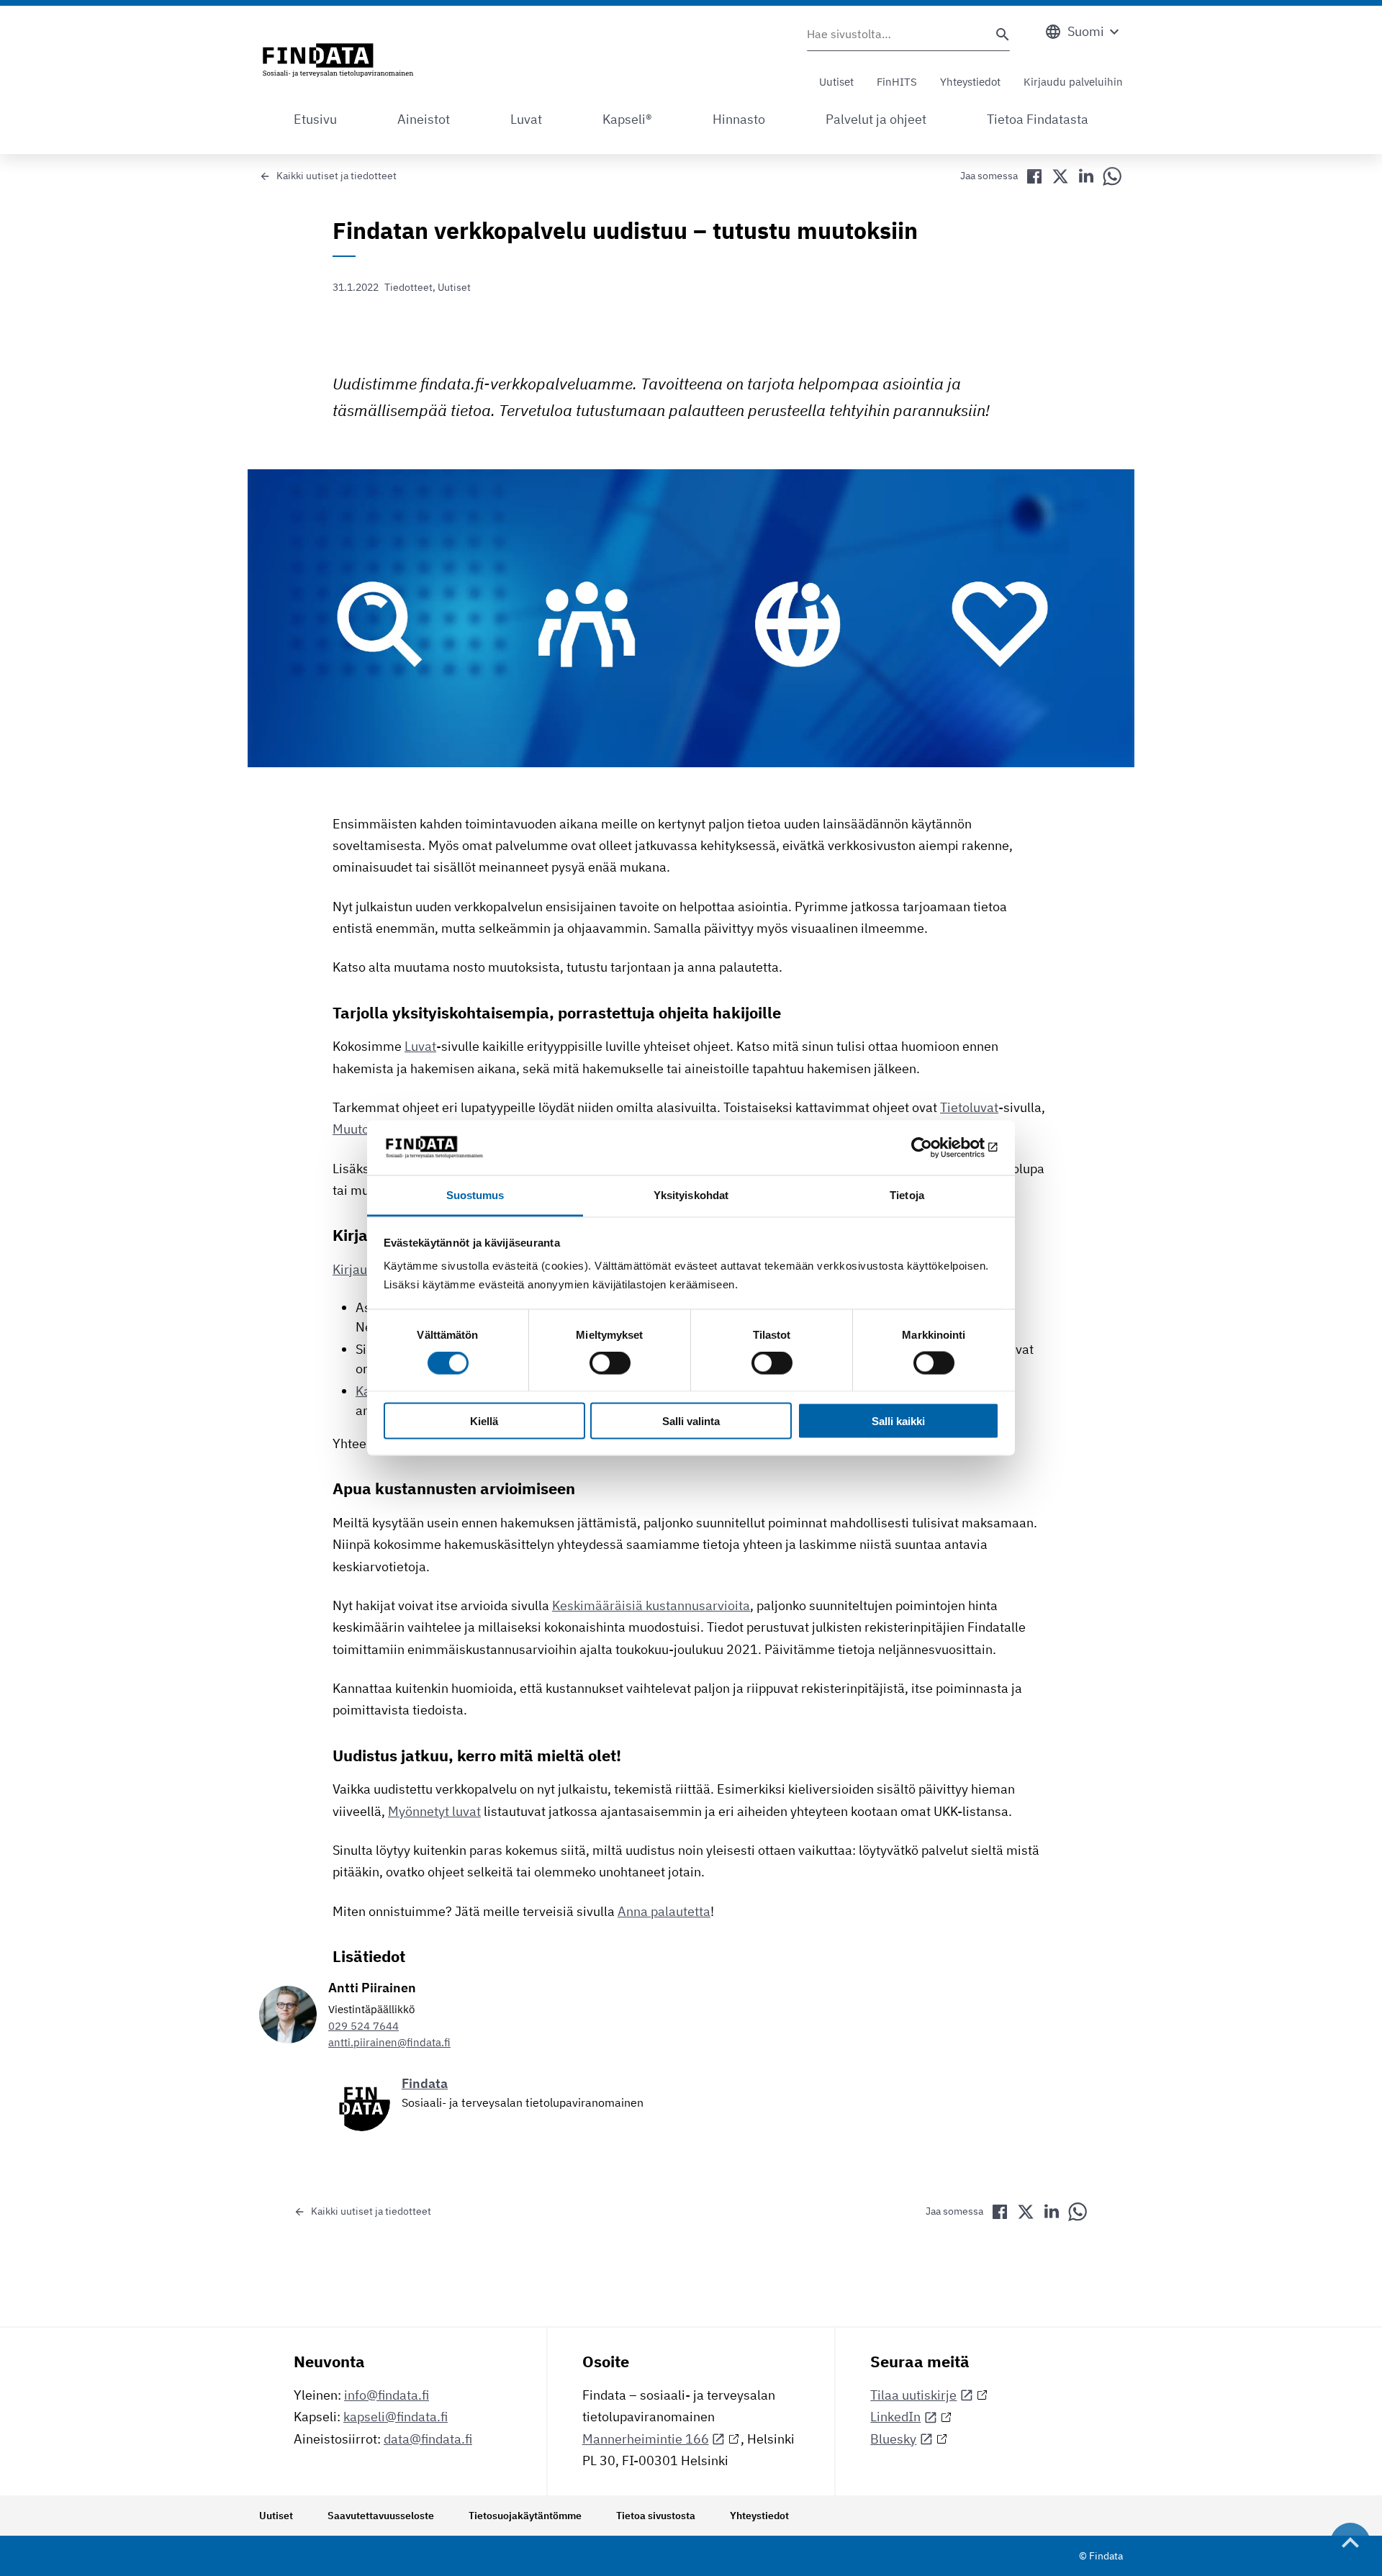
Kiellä (484, 1420)
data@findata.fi (428, 2439)
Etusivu (315, 119)
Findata (425, 2083)
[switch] (610, 1363)
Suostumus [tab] (475, 1195)
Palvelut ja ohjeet (876, 119)
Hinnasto (739, 119)
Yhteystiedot (970, 82)
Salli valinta (691, 1420)
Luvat (526, 119)
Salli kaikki (898, 1420)
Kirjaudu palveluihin (1073, 82)
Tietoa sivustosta (656, 2516)
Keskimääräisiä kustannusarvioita (651, 1605)
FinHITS (897, 82)
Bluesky (893, 2439)
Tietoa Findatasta (1038, 119)
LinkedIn (895, 2417)
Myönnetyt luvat (434, 1811)
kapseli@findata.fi (396, 2417)
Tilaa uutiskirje (913, 2395)
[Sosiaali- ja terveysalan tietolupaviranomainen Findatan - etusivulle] (338, 61)
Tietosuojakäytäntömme (525, 2516)
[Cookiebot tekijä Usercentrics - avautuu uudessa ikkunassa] (936, 1147)
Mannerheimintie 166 (646, 2439)
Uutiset (836, 82)
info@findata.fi (387, 2395)
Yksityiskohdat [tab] (691, 1195)
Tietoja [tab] (907, 1195)
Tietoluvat (969, 1107)
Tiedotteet (408, 287)
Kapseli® (627, 119)
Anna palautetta (664, 1911)
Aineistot (424, 119)
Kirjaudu (357, 1269)
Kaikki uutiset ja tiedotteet (337, 176)
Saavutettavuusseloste (381, 2516)
